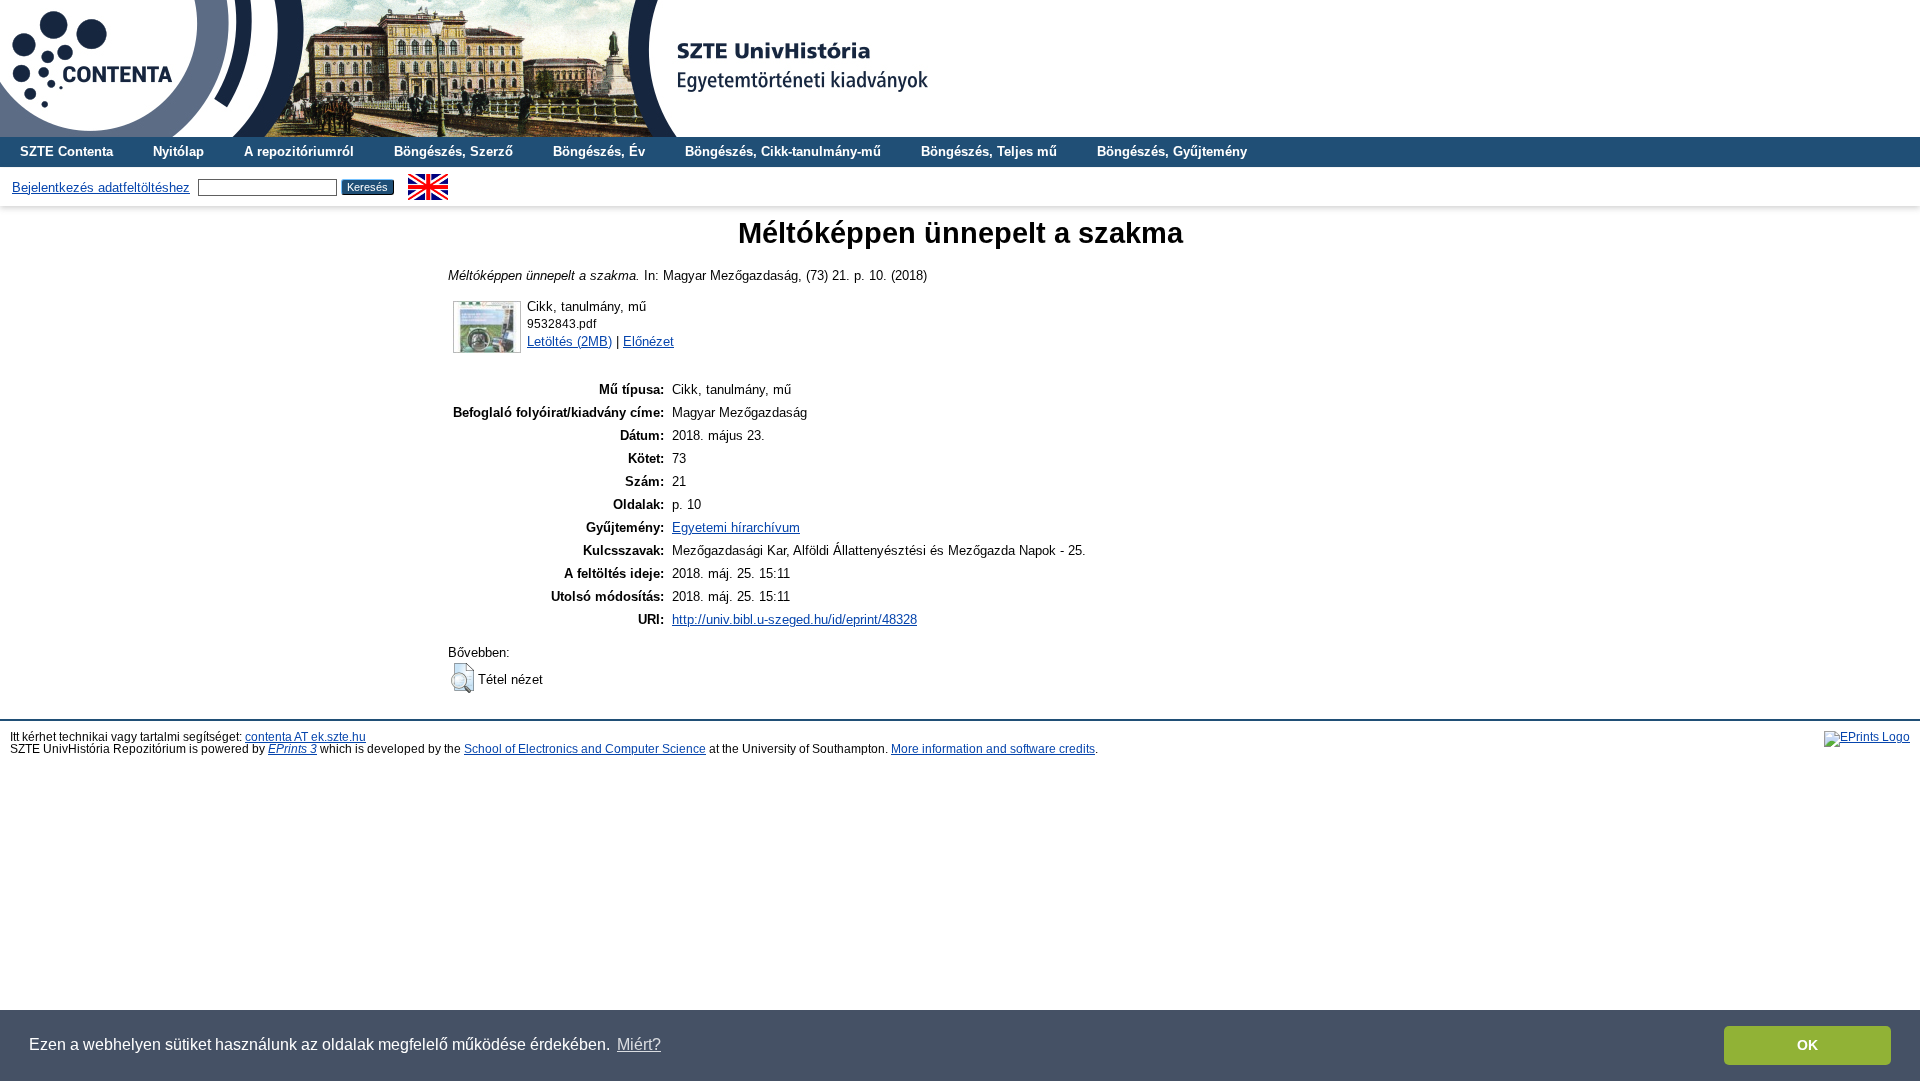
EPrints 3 (292, 749)
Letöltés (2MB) (569, 341)
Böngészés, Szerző (453, 151)
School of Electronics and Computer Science (585, 749)
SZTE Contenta (66, 151)
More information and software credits (993, 749)
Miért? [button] (639, 1044)
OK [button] (1807, 1045)
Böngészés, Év (599, 151)
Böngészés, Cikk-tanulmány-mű (783, 151)
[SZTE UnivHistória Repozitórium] (960, 68)
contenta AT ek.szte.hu (305, 737)
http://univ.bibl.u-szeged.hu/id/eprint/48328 (794, 619)
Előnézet (648, 341)
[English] (428, 181)
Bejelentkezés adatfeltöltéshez (101, 187)
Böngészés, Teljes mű (989, 151)
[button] (462, 678)
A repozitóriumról (299, 151)
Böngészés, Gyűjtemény (1172, 151)
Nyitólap (178, 151)
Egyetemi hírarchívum (736, 527)
